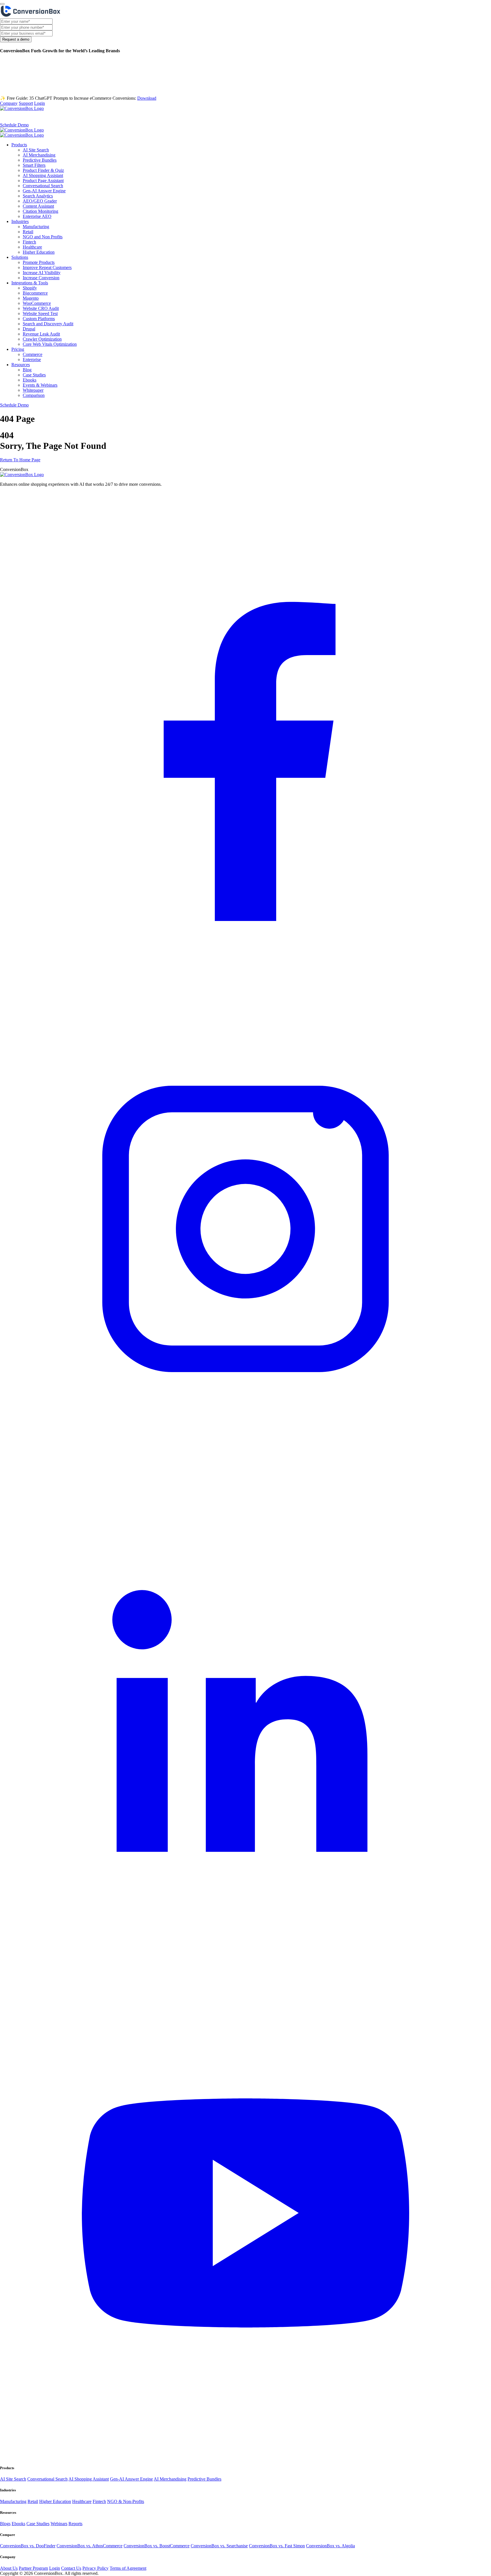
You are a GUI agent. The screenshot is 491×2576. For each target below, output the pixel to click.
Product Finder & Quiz (43, 170)
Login (39, 103)
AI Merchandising (39, 155)
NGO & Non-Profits (126, 2501)
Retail (28, 232)
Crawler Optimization (42, 339)
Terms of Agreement (128, 2568)
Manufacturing (36, 227)
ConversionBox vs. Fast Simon (277, 2546)
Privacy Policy (95, 2568)
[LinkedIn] (246, 1965)
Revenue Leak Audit (41, 334)
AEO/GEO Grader (40, 201)
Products (10, 117)
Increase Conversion (41, 278)
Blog (27, 370)
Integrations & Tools (96, 117)
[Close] (2, 4)
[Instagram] (246, 1473)
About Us (9, 2568)
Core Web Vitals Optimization (50, 344)
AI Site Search (36, 150)
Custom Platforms (39, 319)
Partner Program (33, 2568)
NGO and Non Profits (43, 237)
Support (26, 103)
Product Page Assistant (43, 181)
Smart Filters (34, 165)
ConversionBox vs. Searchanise (219, 2546)
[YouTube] (246, 2457)
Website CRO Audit (41, 308)
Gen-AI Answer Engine (44, 191)
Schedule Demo (14, 125)
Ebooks (30, 380)
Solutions (61, 117)
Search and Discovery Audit (48, 324)
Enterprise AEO (37, 216)
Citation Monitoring (40, 211)
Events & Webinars (40, 385)
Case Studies (34, 375)
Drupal (29, 329)
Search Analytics (38, 196)
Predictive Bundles (40, 160)
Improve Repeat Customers (47, 267)
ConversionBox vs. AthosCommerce (90, 2546)
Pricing (129, 117)
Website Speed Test (40, 313)
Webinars (59, 2524)
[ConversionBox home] (22, 475)
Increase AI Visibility (42, 273)
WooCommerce (37, 303)
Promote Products (39, 262)
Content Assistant (38, 206)
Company (9, 103)
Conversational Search (43, 186)
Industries (35, 117)
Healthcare (32, 247)
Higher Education (39, 252)
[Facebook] (246, 981)
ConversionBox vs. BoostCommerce (157, 2546)
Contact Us (71, 2568)
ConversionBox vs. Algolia (330, 2546)
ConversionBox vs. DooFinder (28, 2546)
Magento (31, 298)
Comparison (34, 395)
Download (147, 98)
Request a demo (16, 39)
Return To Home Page (20, 460)
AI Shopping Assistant (43, 175)
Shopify (30, 288)
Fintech (29, 242)
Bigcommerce (35, 293)
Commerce (33, 354)
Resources (153, 117)
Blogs (5, 2524)
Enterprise (32, 359)
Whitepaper (33, 390)
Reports (75, 2524)
